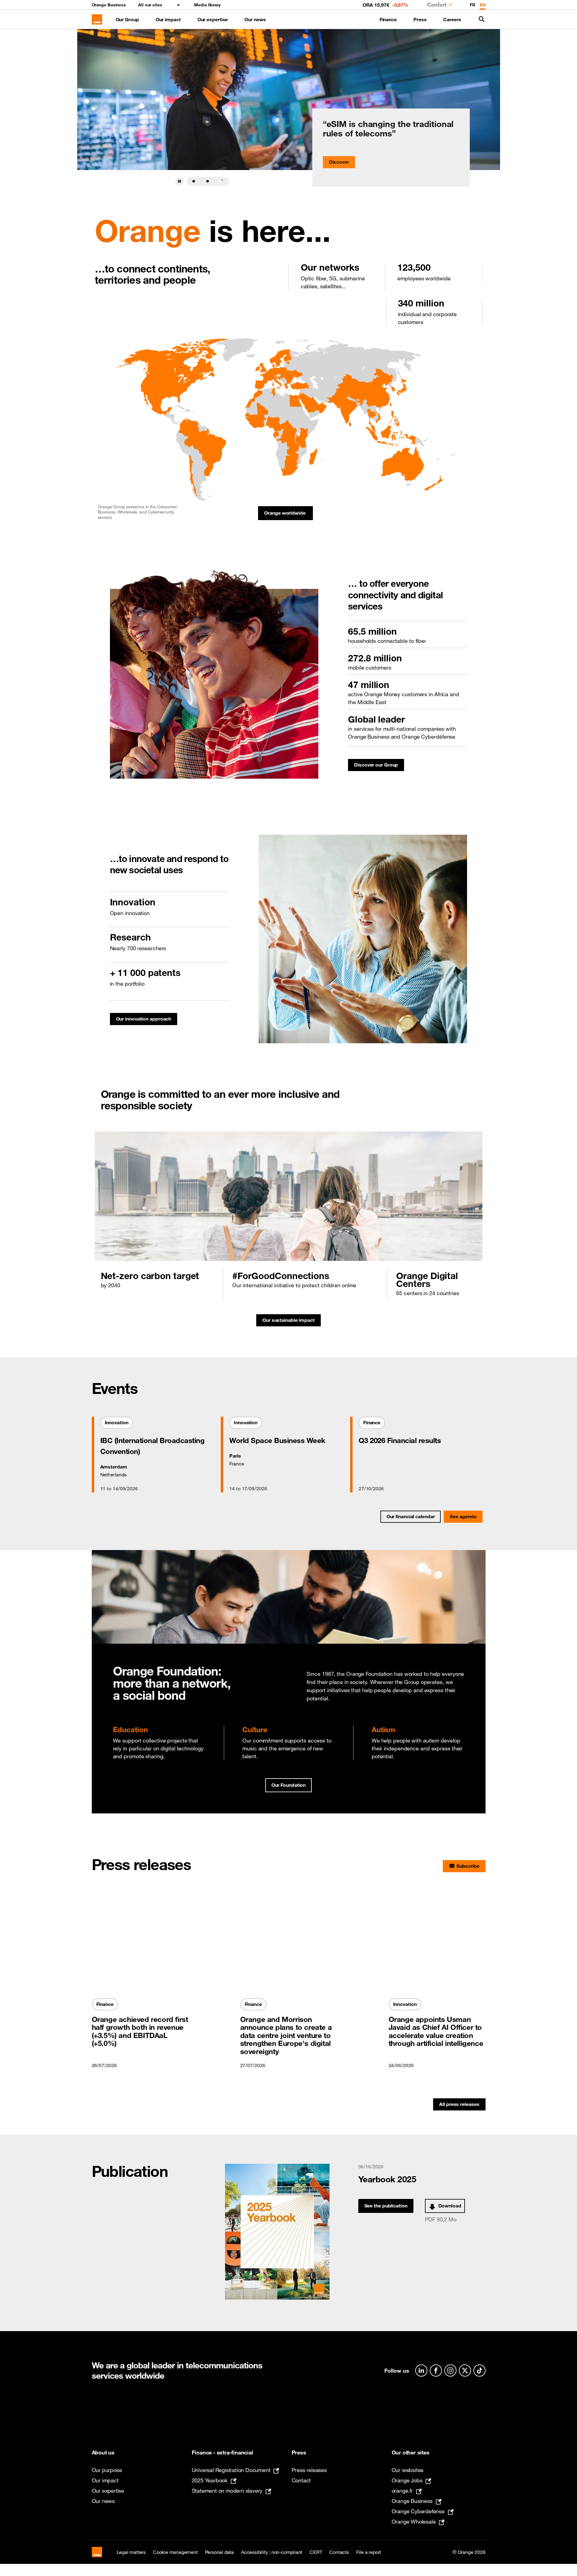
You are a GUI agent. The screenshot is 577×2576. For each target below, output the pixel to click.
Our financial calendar (411, 1516)
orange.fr (402, 2491)
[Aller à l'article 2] (208, 181)
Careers (452, 19)
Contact (301, 2480)
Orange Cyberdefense (418, 2511)
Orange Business (109, 5)
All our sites (150, 5)
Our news (255, 19)
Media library (207, 5)
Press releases (309, 2470)
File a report (369, 2552)
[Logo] (97, 19)
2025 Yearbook (210, 2480)
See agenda (463, 1516)
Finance (388, 19)
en (483, 5)
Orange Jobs (407, 2480)
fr (473, 5)
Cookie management (175, 2552)
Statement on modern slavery (227, 2491)
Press (420, 19)
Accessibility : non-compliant (272, 2552)
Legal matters (131, 2552)
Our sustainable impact (292, 1322)
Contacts (339, 2552)
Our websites (408, 2470)
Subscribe (468, 1866)
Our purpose (107, 2470)
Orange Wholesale (414, 2521)
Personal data (219, 2552)
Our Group (127, 19)
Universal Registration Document (231, 2470)
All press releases (459, 2104)
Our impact (168, 19)
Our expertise (213, 19)
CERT (316, 2552)
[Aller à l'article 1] (194, 181)
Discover (339, 162)
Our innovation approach (147, 1020)
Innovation (119, 1424)
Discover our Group (379, 766)
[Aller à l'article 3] (222, 181)
